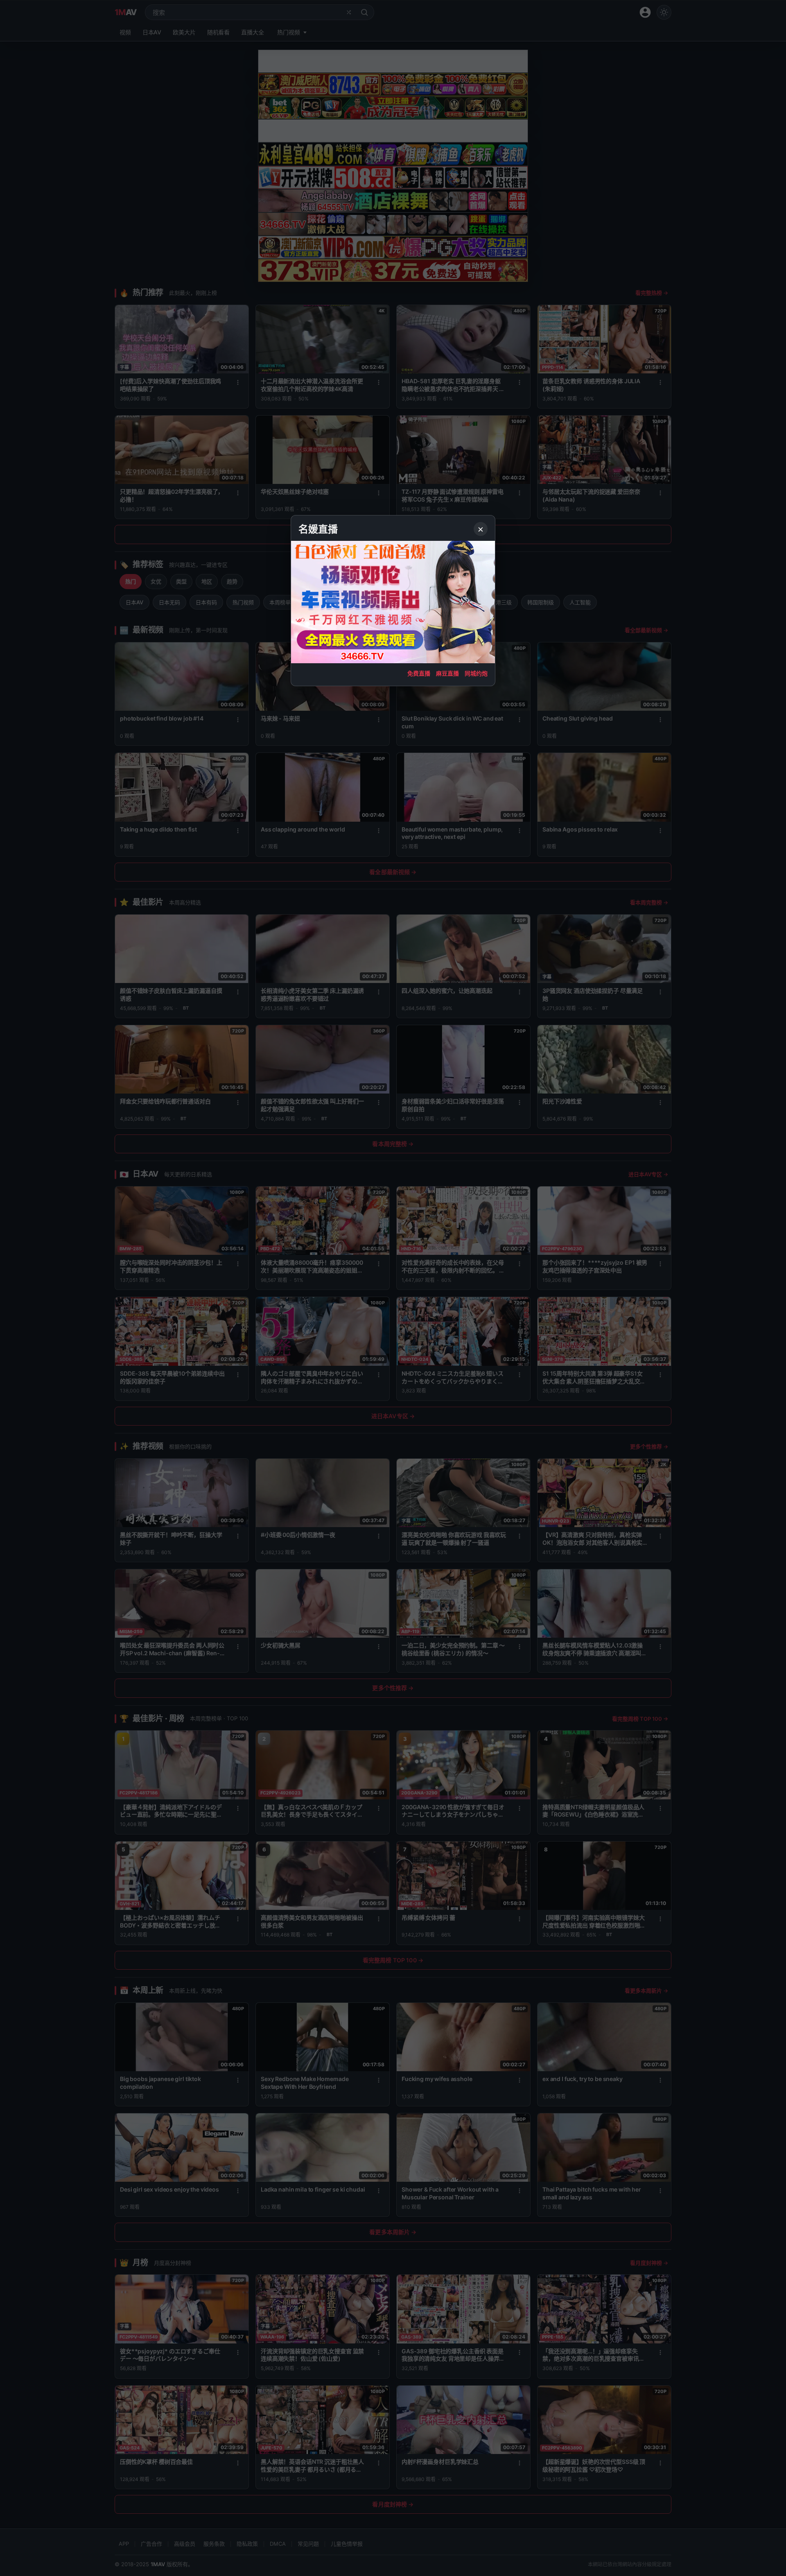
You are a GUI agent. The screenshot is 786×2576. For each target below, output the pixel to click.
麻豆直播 (447, 673)
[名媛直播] (393, 1288)
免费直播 (419, 673)
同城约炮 (476, 673)
